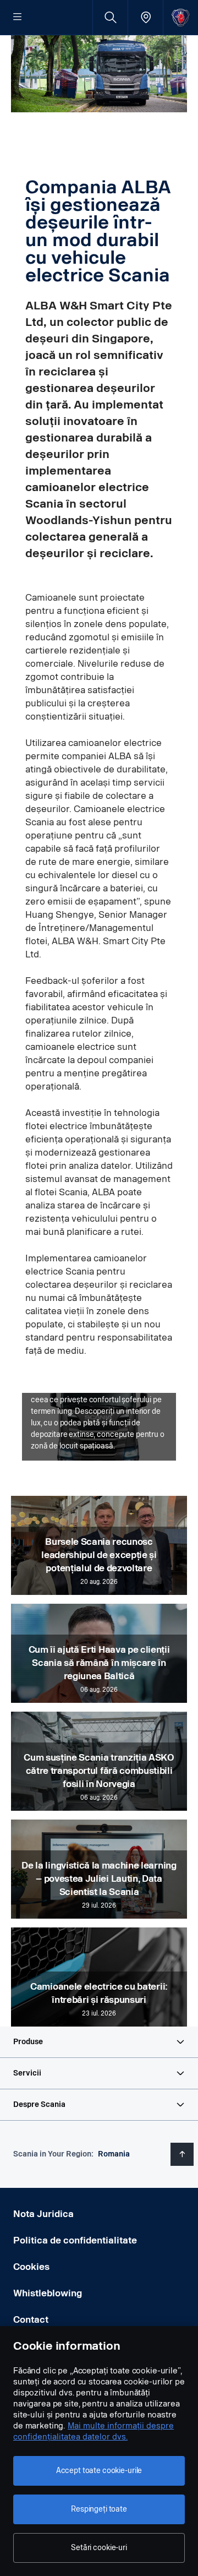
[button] (99, 2042)
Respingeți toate (99, 2509)
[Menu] (18, 18)
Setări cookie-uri (99, 2548)
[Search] (110, 17)
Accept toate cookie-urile (99, 2471)
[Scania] (181, 17)
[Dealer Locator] (145, 17)
